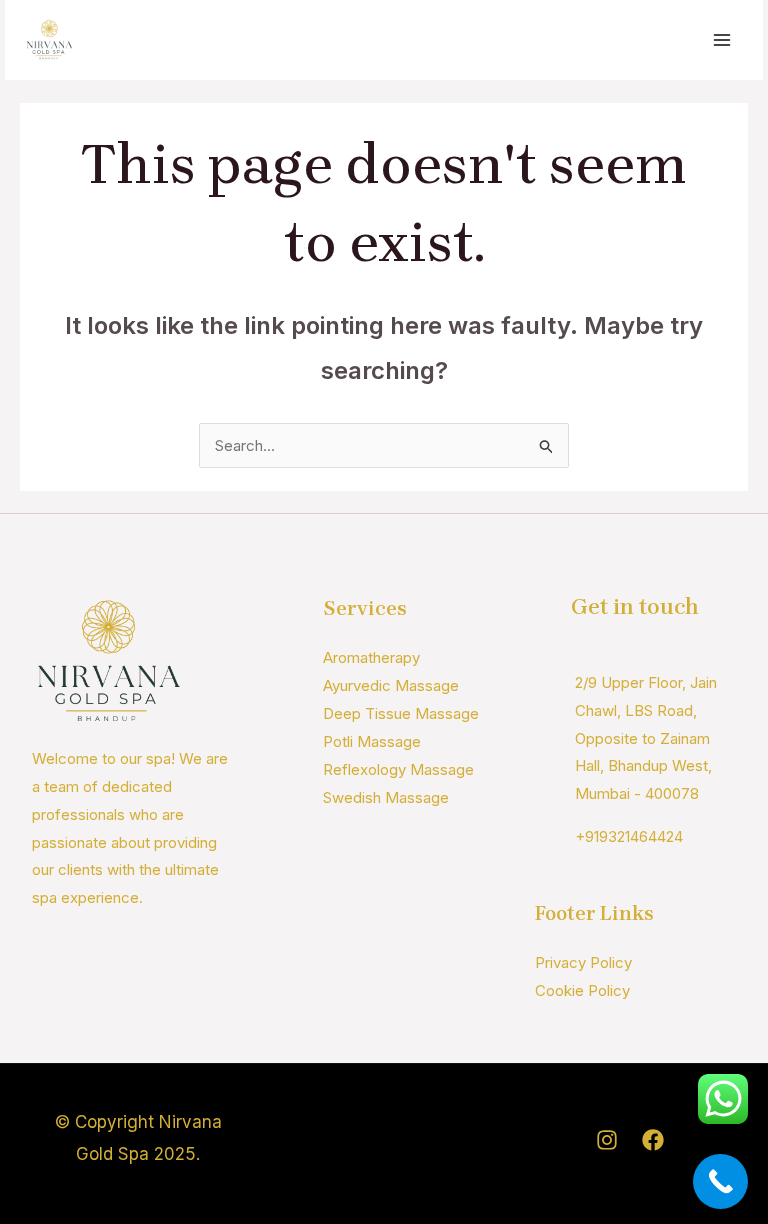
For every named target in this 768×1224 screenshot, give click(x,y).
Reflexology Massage (398, 769)
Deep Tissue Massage (401, 713)
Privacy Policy (583, 962)
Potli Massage (372, 741)
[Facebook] (653, 1140)
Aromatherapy (371, 657)
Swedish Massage (386, 797)
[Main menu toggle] (722, 40)
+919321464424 (629, 836)
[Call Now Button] (720, 1181)
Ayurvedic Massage (391, 685)
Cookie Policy (582, 990)
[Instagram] (607, 1140)
